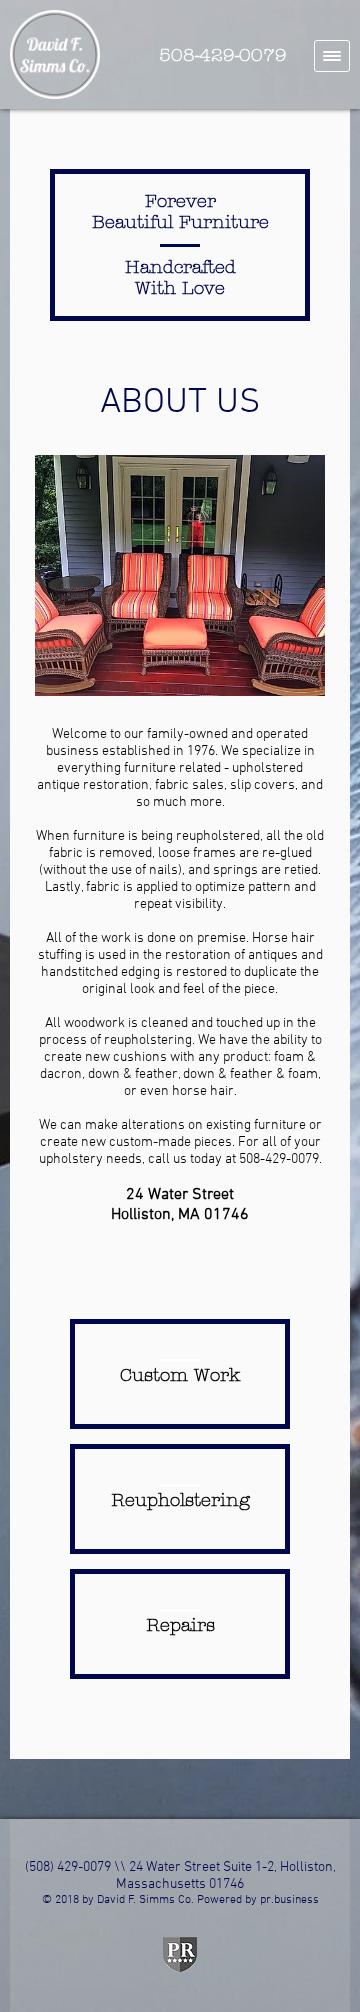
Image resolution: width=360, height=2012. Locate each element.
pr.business (289, 1900)
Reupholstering (180, 1500)
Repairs (180, 1625)
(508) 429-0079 (68, 1867)
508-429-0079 (223, 55)
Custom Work (180, 1375)
